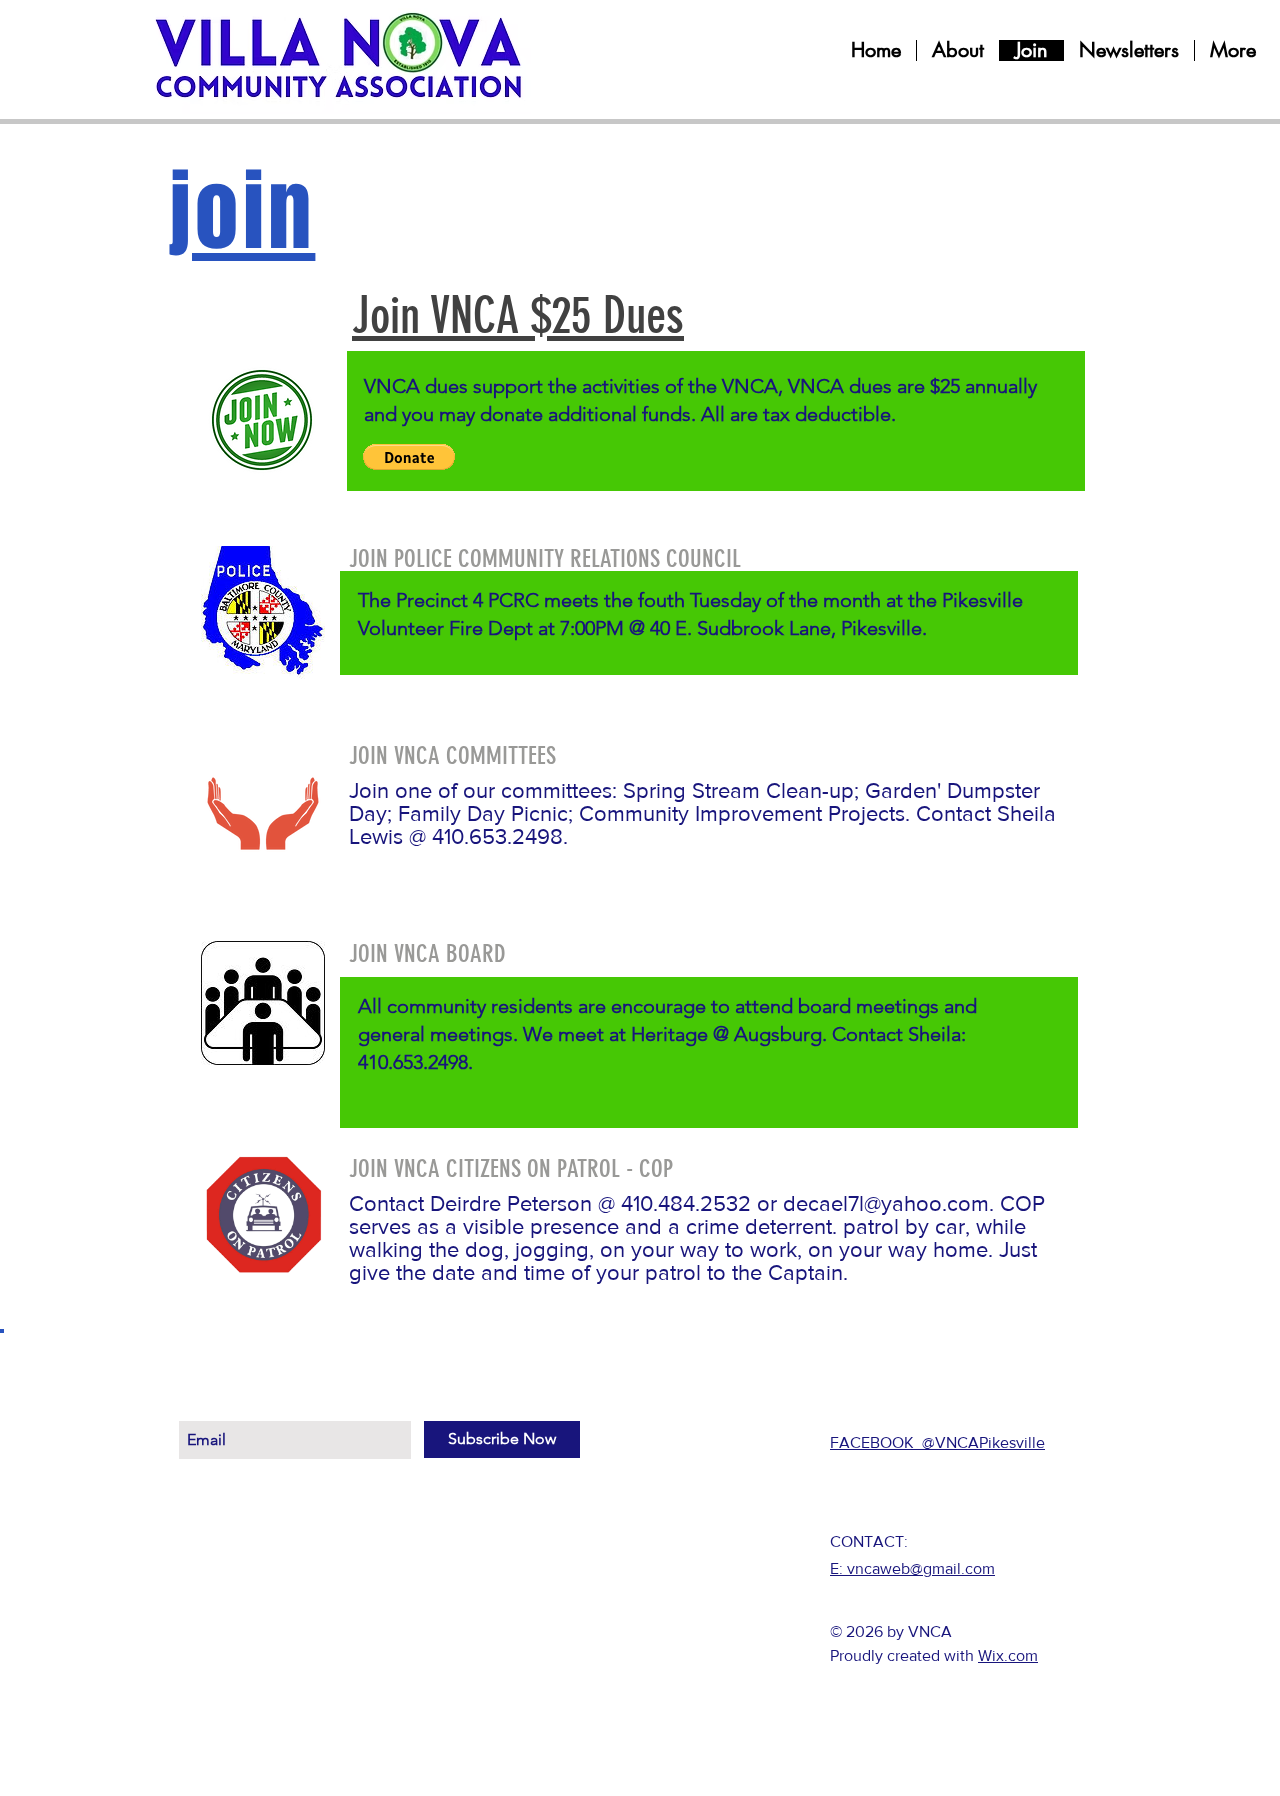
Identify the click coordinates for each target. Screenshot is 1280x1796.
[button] (409, 457)
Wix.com (1008, 1655)
